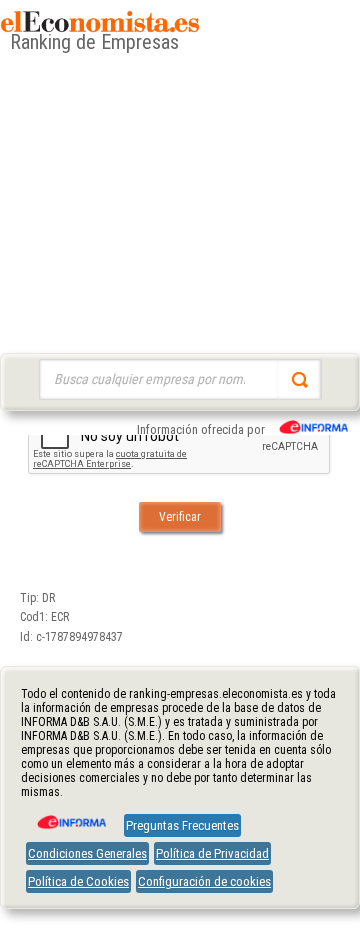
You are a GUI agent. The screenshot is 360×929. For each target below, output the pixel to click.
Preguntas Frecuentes (182, 825)
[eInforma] (70, 815)
